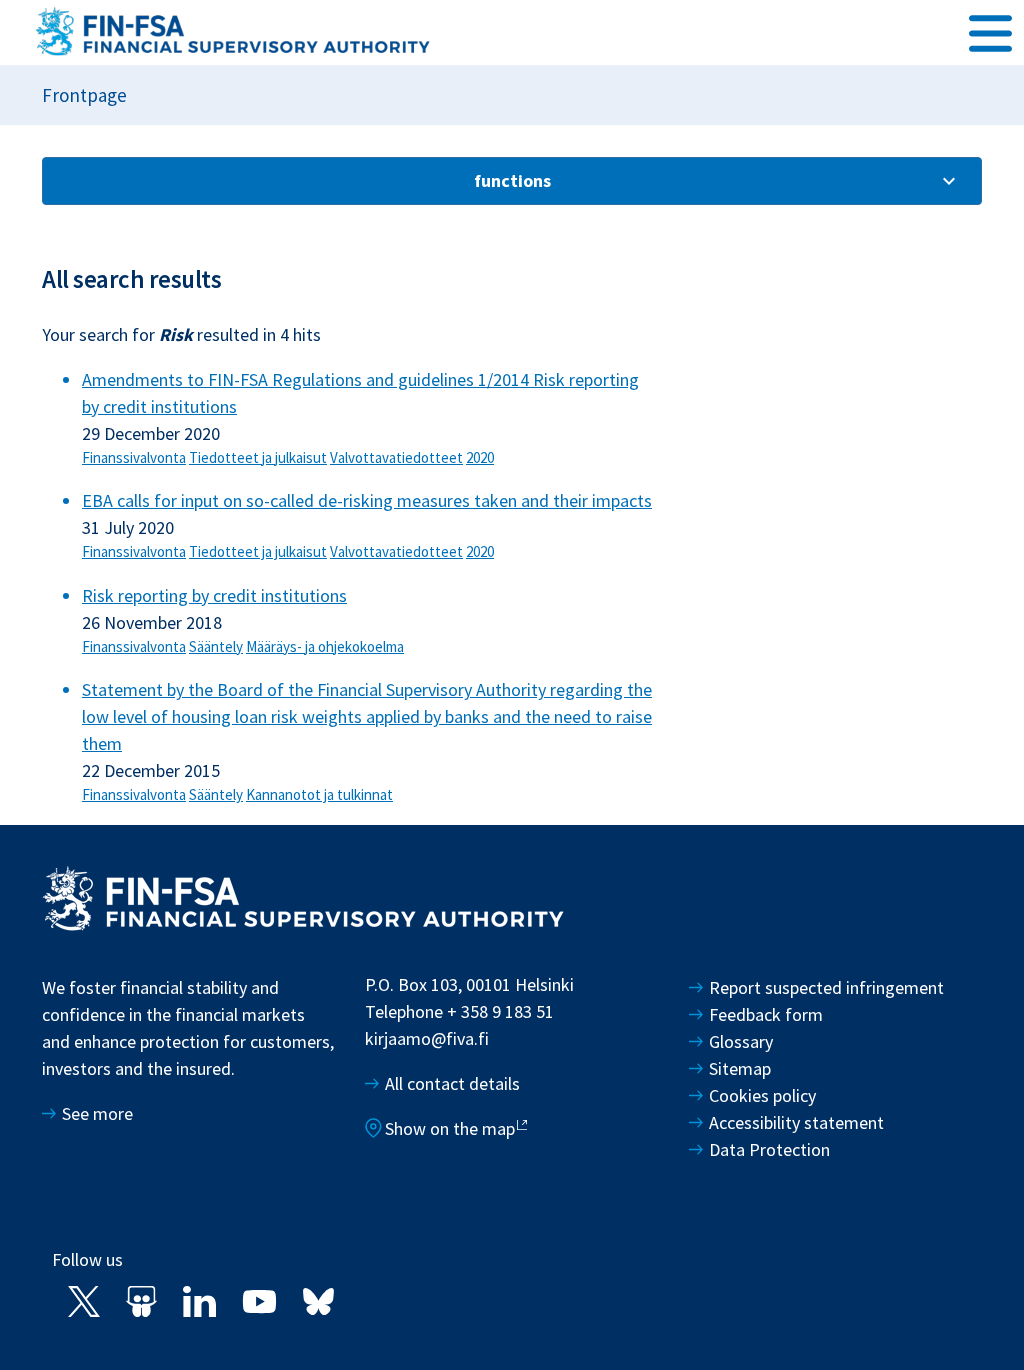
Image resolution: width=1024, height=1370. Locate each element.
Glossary (741, 1041)
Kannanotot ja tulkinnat (319, 794)
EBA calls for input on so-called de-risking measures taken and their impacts (367, 500)
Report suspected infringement (828, 987)
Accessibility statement (796, 1122)
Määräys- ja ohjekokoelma (325, 646)
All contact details (452, 1083)
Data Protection (769, 1149)
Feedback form (766, 1014)
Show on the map (450, 1128)
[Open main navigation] (990, 31)
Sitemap (740, 1068)
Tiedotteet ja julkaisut (258, 457)
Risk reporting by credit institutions (214, 595)
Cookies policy (762, 1095)
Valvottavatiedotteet (396, 457)
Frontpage (84, 95)
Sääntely (216, 646)
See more (97, 1113)
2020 (480, 457)
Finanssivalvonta (134, 457)
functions (512, 180)
